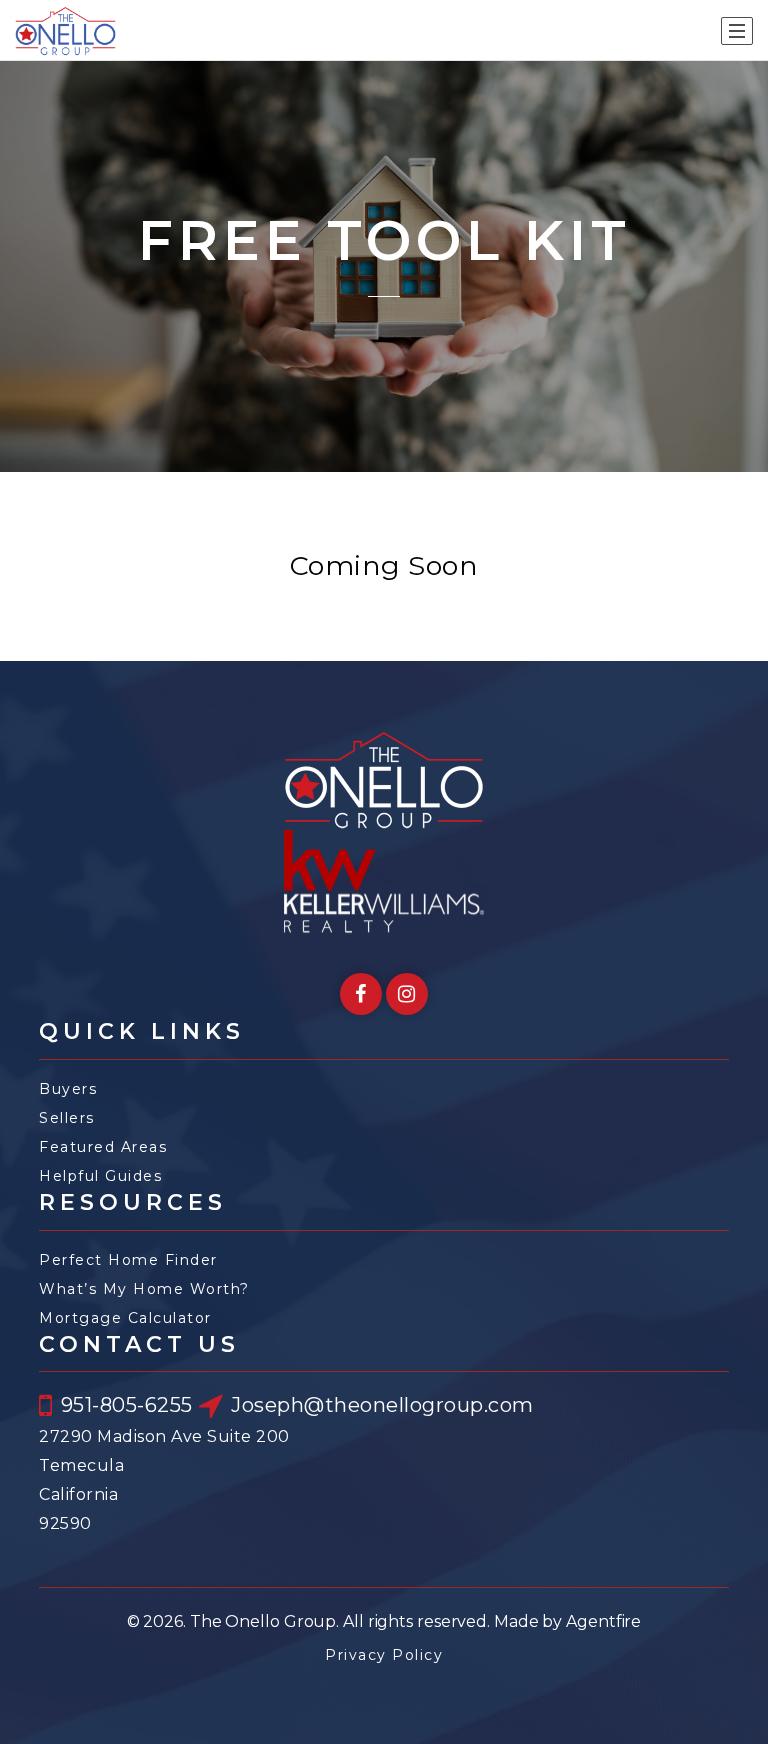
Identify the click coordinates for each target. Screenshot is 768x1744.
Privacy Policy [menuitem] (384, 1655)
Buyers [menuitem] (68, 1089)
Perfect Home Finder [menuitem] (128, 1260)
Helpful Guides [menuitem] (100, 1176)
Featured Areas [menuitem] (103, 1147)
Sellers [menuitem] (67, 1118)
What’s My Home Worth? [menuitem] (144, 1289)
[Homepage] (65, 31)
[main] (384, 361)
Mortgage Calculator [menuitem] (125, 1318)
